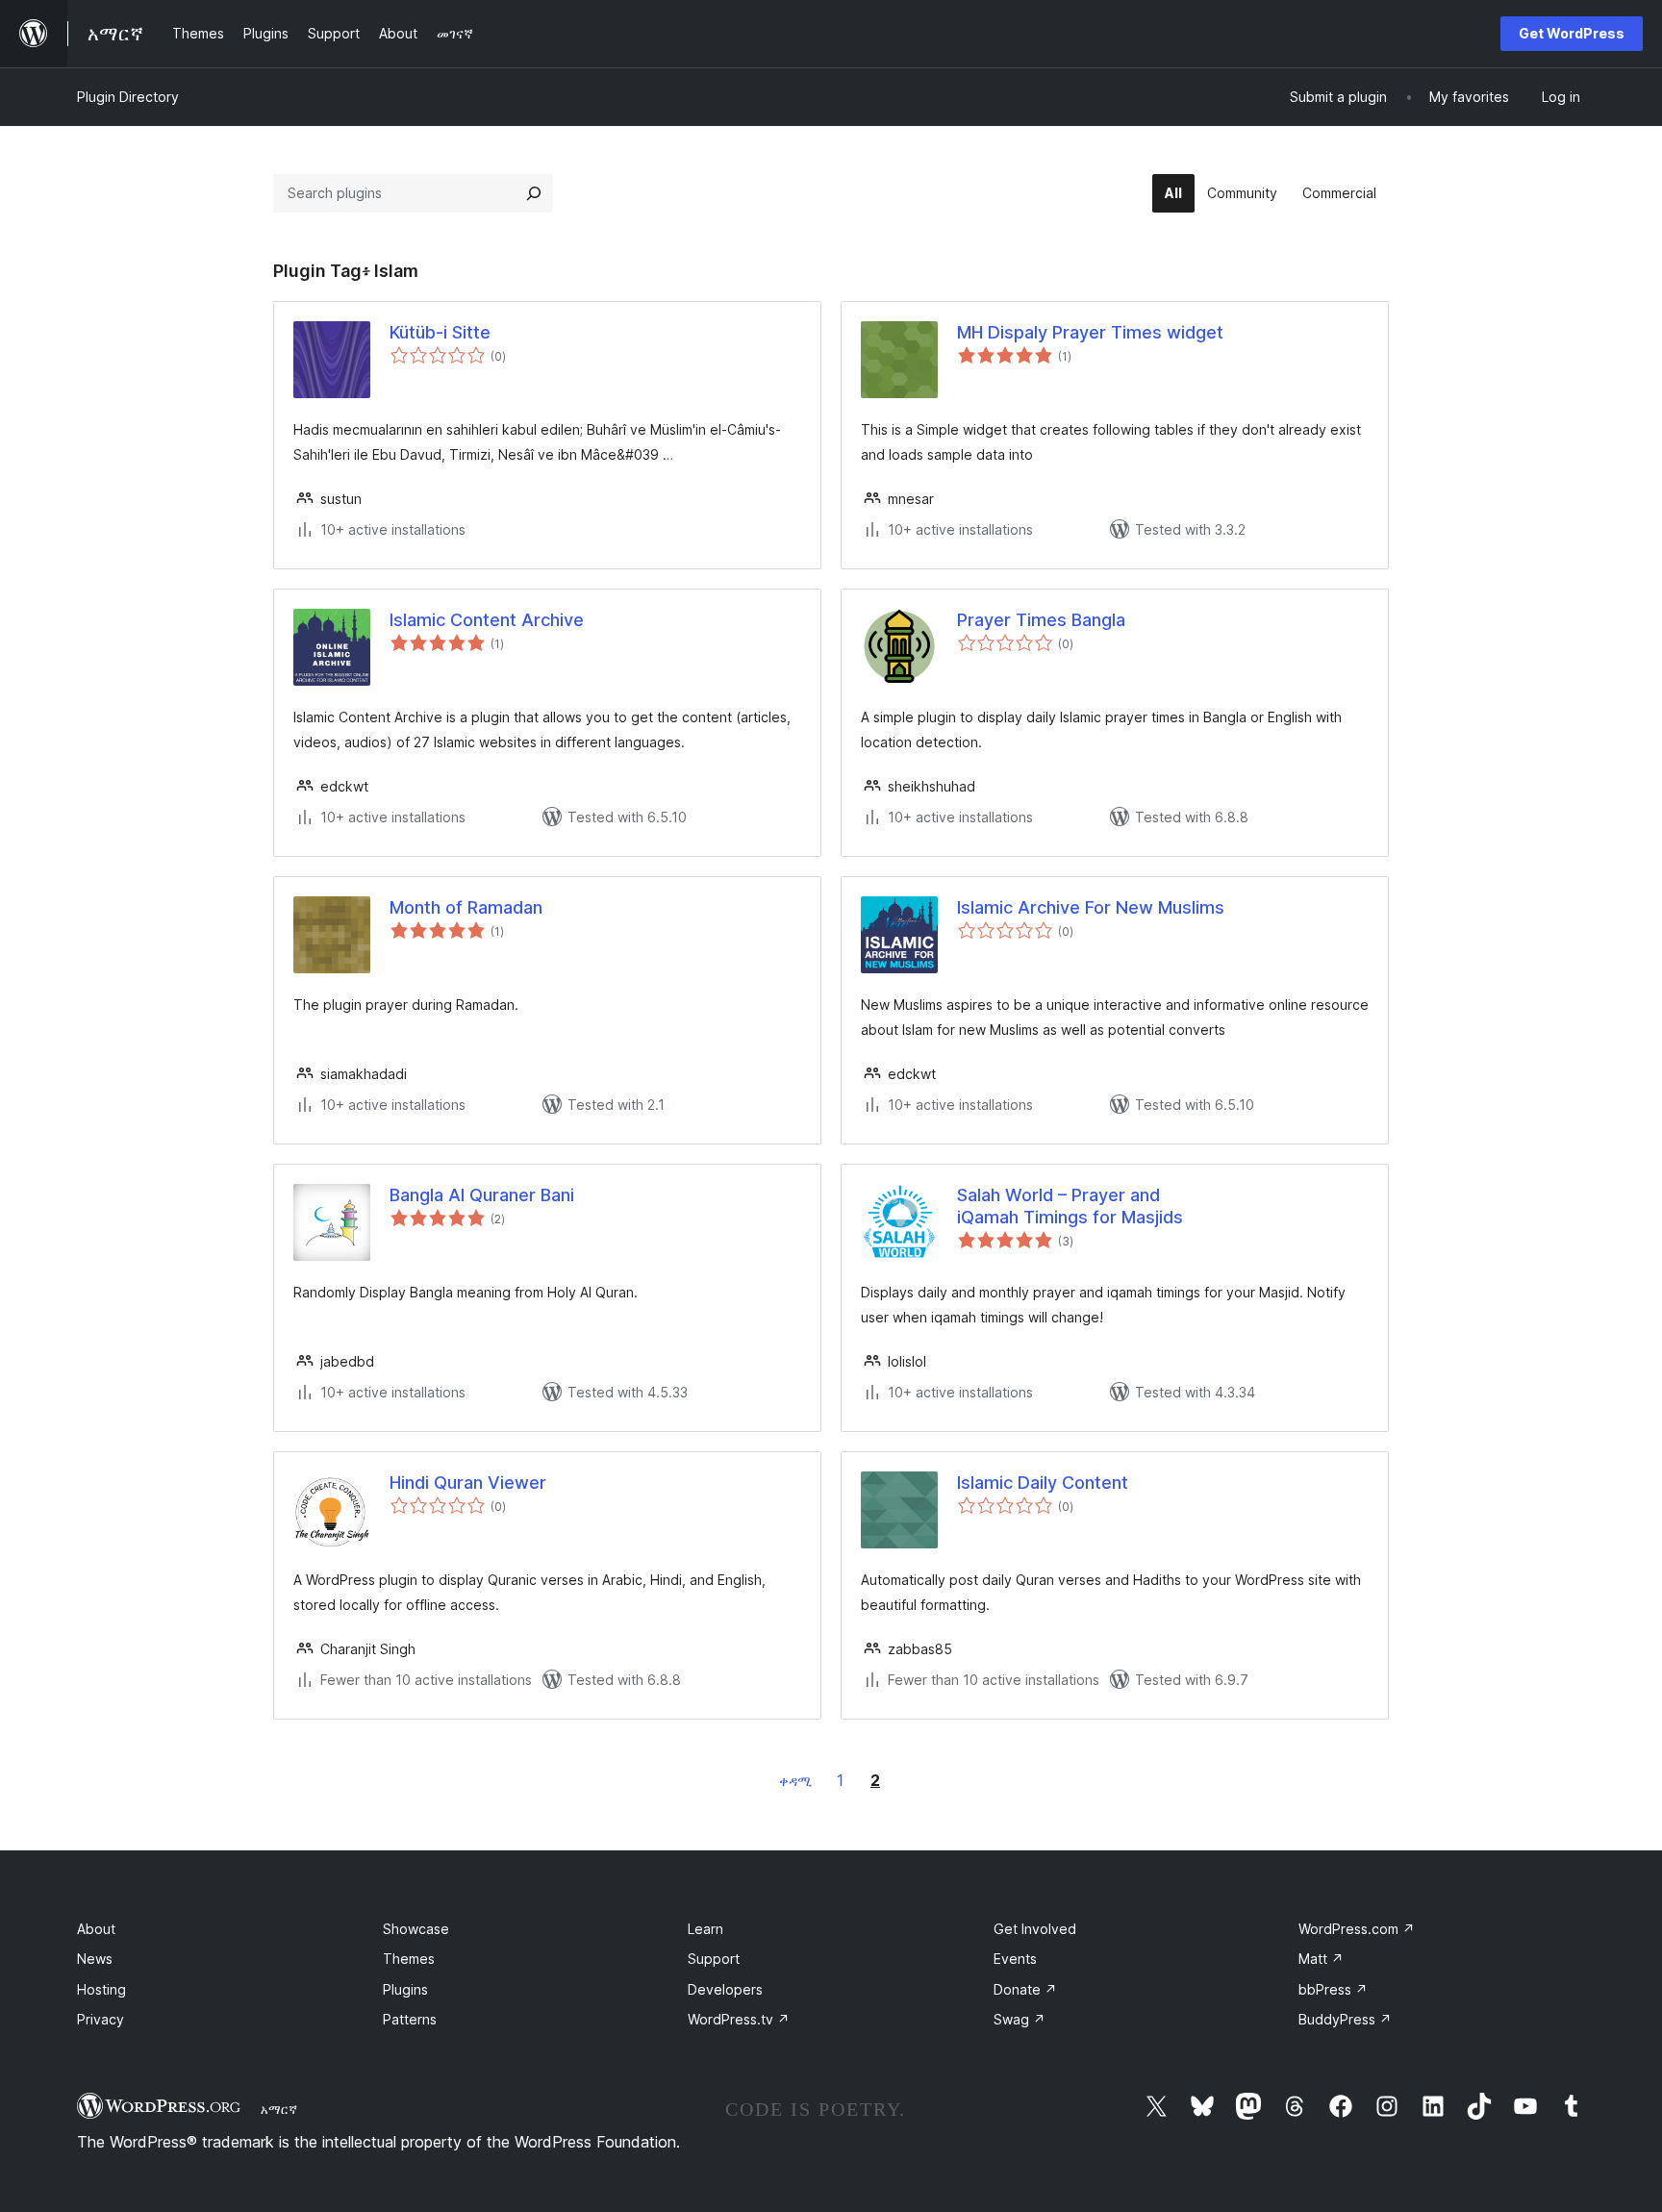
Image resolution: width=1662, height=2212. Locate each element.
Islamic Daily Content (1043, 1483)
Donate (1025, 1989)
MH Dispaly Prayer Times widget (1090, 332)
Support (714, 1959)
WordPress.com (1357, 1929)
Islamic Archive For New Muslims (1091, 907)
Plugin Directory (128, 97)
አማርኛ (279, 2109)
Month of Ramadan (466, 907)
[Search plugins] (534, 193)
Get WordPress (1572, 33)
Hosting (101, 1989)
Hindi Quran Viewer (468, 1483)
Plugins (405, 1989)
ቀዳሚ (795, 1781)
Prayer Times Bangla (1041, 620)
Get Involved (1035, 1929)
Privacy (101, 2019)
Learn (705, 1929)
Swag (1020, 2019)
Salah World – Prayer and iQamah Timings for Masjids (1070, 1206)
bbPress (1333, 1989)
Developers (725, 1989)
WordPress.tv (739, 2019)
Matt (1321, 1959)
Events (1015, 1959)
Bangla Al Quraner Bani (482, 1195)
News (95, 1959)
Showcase (416, 1929)
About (96, 1929)
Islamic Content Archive (487, 620)
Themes (409, 1959)
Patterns (410, 2019)
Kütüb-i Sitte (440, 332)
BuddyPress (1345, 2019)
